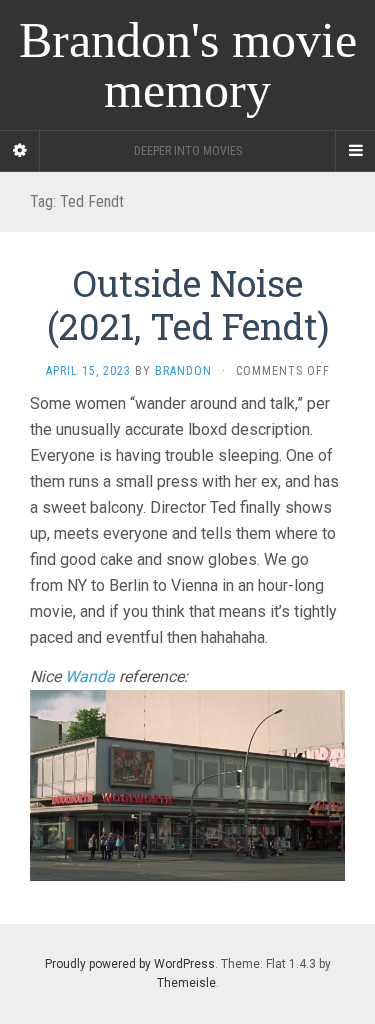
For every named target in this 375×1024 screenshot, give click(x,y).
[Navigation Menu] (355, 151)
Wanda (90, 676)
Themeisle (186, 983)
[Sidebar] (20, 151)
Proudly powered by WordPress (130, 964)
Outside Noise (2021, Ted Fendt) (188, 304)
